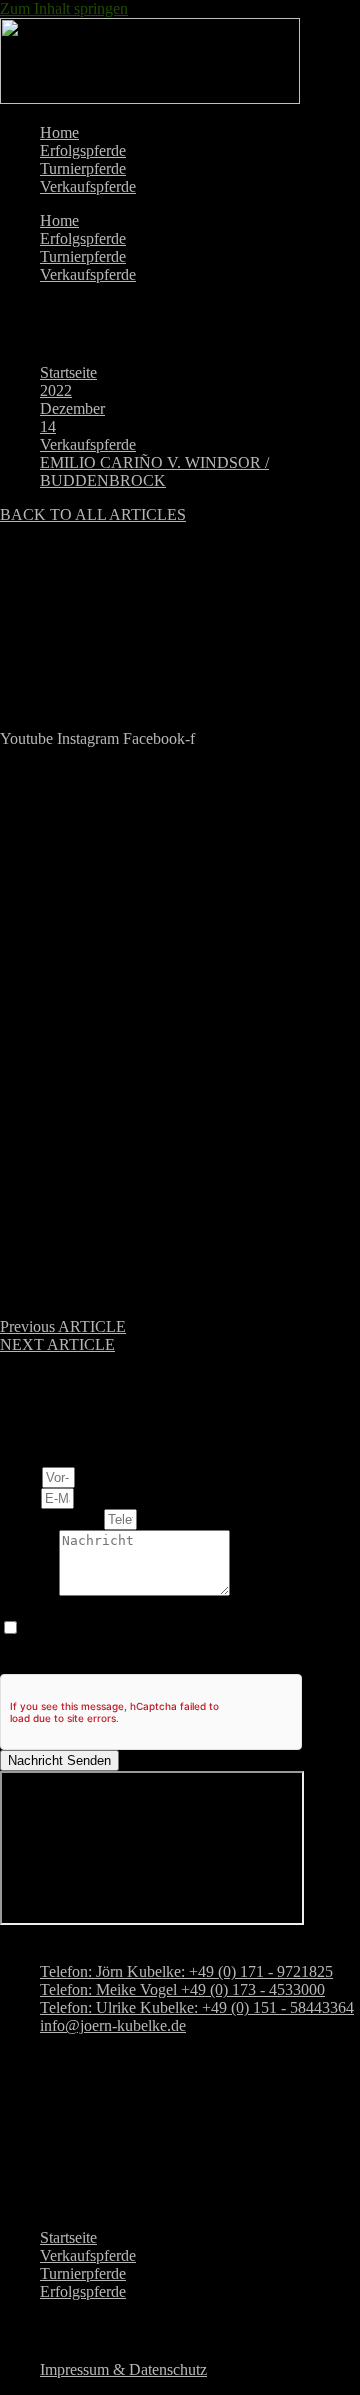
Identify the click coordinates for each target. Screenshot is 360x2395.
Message (29, 1590)
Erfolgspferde (83, 150)
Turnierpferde (83, 168)
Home (59, 132)
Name (21, 1476)
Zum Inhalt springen (64, 8)
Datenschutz (39, 1608)
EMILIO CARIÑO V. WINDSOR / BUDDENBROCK (154, 471)
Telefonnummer (52, 1518)
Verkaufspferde (88, 186)
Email (20, 1497)
